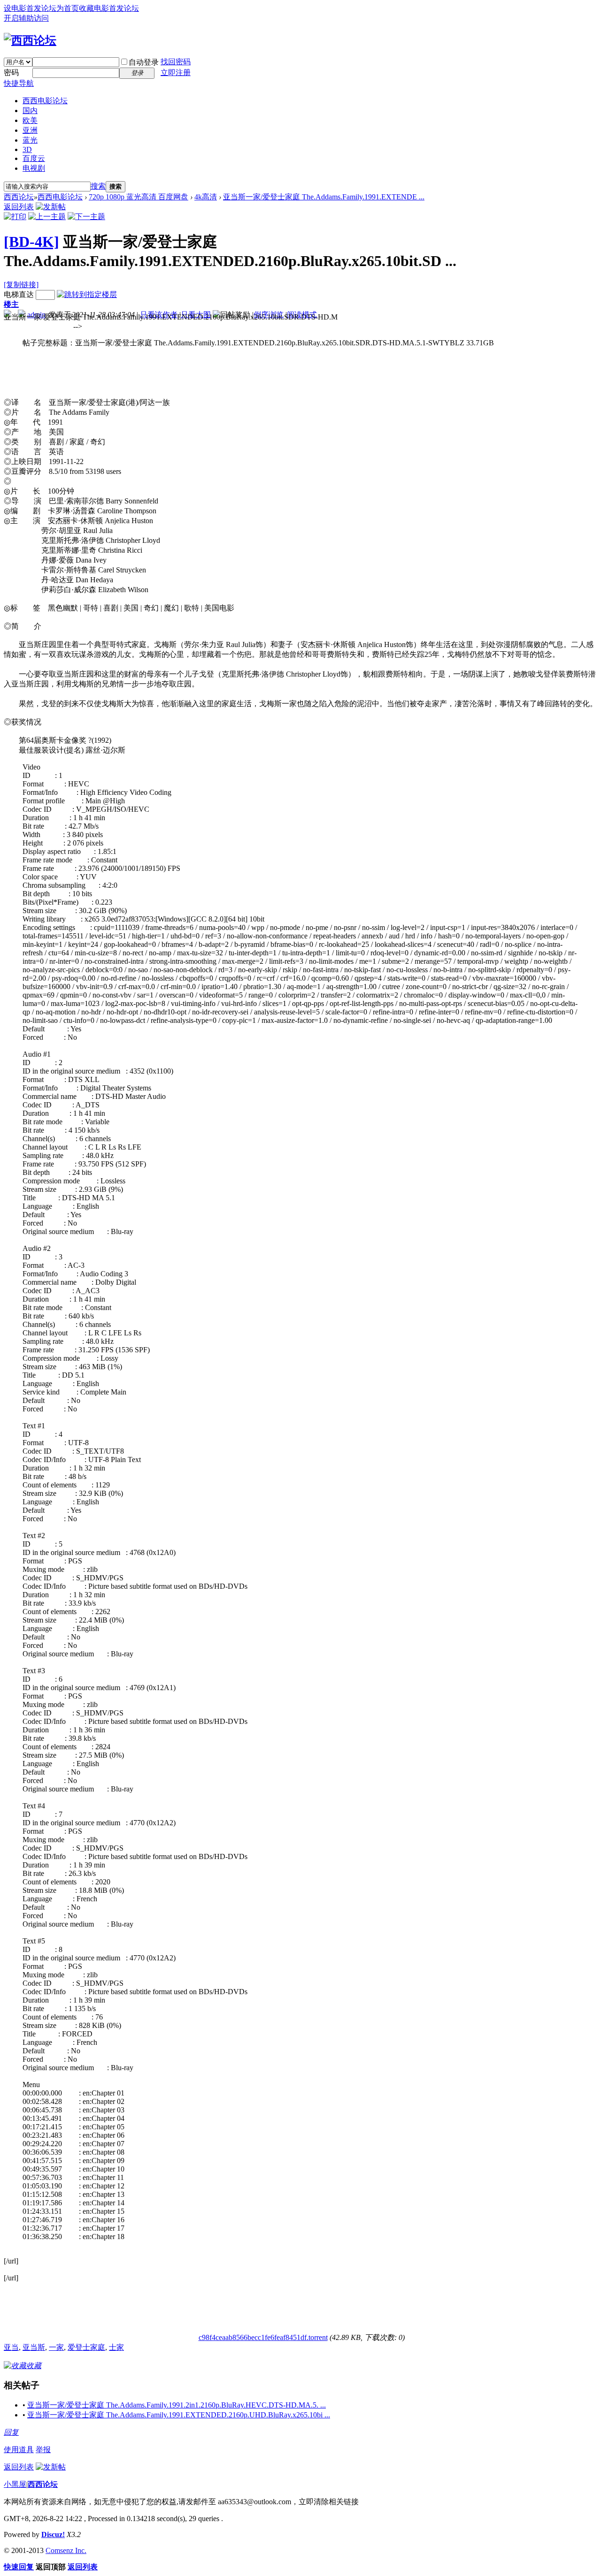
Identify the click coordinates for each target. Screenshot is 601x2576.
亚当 (11, 2347)
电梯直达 (19, 294)
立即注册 (176, 72)
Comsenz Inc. (66, 2550)
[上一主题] (47, 217)
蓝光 (30, 140)
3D (27, 149)
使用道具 (19, 2450)
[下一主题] (86, 217)
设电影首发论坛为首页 (41, 8)
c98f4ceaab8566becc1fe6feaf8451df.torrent (263, 2337)
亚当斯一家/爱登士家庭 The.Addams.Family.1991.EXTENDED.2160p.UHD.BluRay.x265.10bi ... (179, 2415)
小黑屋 (15, 2484)
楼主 (11, 304)
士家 (116, 2347)
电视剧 (34, 168)
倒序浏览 (269, 315)
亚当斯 (34, 2347)
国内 (30, 111)
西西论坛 (19, 197)
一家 (56, 2347)
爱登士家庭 (86, 2347)
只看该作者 (159, 315)
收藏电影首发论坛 (109, 8)
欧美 (30, 120)
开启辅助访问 (26, 18)
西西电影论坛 (45, 101)
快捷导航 (19, 83)
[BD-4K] (31, 242)
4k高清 (206, 197)
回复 (11, 2432)
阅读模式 (302, 315)
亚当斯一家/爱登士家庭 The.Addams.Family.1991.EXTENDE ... (324, 197)
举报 (43, 2450)
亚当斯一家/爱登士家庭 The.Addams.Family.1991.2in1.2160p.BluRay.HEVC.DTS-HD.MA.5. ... (177, 2405)
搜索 (98, 186)
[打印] (15, 217)
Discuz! (53, 2534)
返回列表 (19, 207)
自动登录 (144, 62)
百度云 (34, 158)
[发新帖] (51, 207)
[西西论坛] (30, 40)
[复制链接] (21, 285)
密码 (11, 72)
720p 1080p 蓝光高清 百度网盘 (139, 197)
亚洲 (30, 130)
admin (36, 315)
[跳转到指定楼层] (87, 294)
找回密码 (176, 62)
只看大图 (196, 315)
